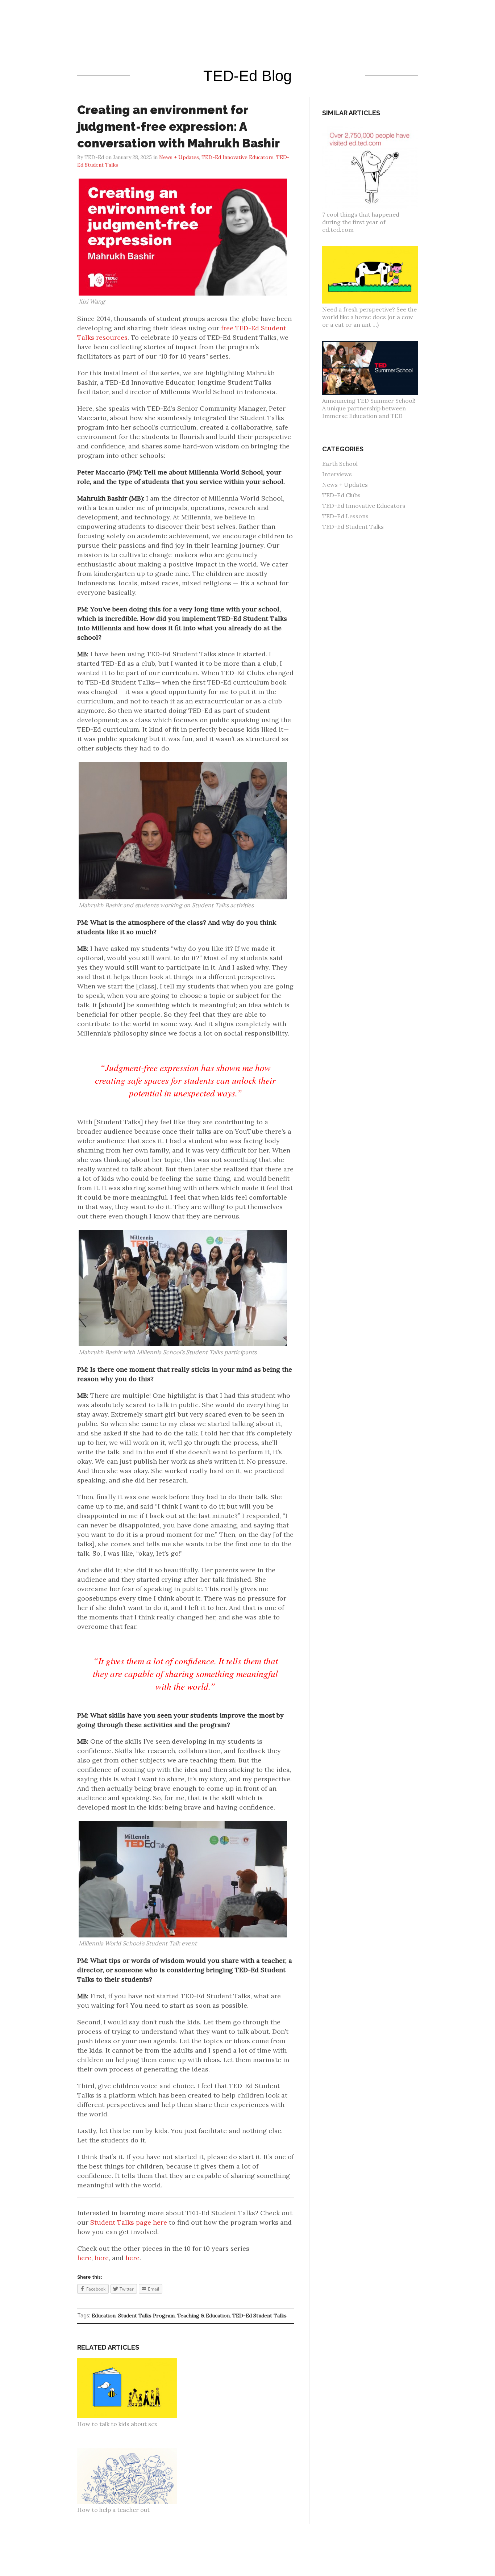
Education (104, 2316)
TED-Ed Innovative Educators (364, 506)
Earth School (340, 464)
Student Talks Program (146, 2316)
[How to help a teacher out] (131, 2451)
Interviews (337, 474)
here (84, 2258)
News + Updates (345, 485)
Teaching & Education (203, 2316)
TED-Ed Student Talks (259, 2316)
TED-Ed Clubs (341, 495)
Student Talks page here (129, 2222)
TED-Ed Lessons (345, 516)
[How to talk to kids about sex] (131, 2362)
